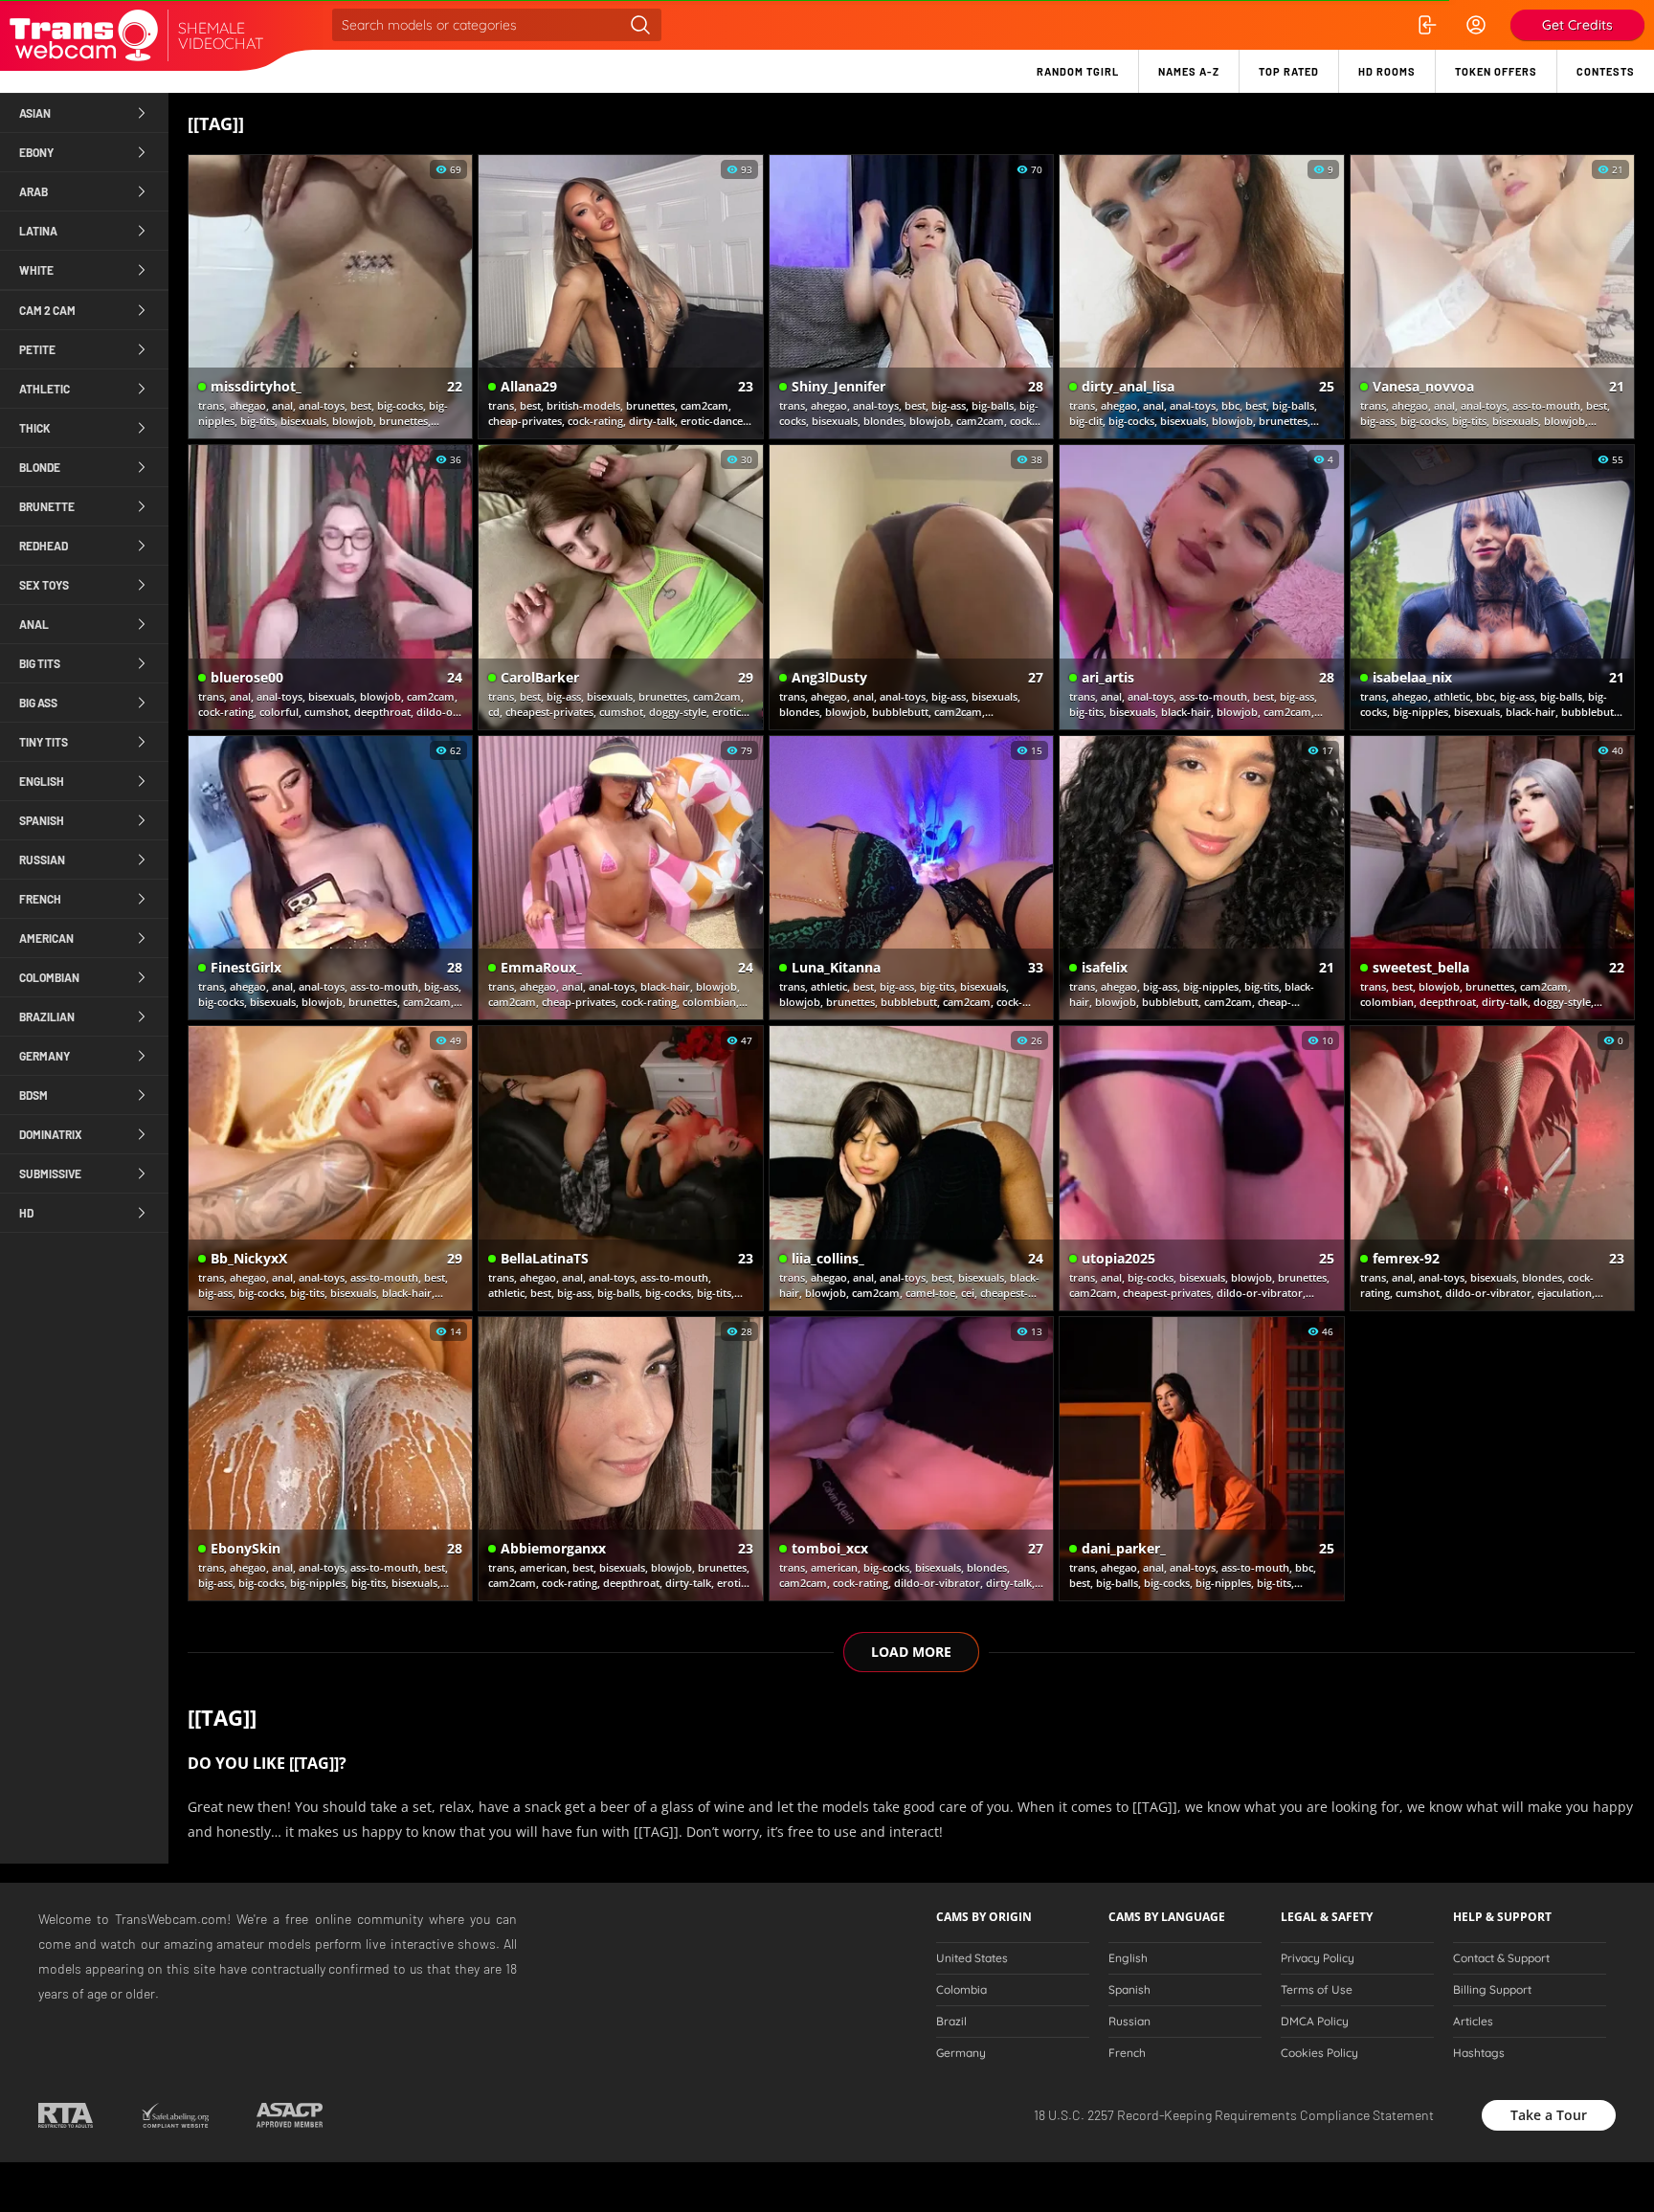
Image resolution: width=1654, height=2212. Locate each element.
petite (37, 349)
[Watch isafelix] (1201, 878)
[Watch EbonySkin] (330, 1459)
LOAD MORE (911, 1652)
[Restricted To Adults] (66, 2115)
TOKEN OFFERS (1496, 71)
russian (42, 860)
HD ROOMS (1387, 71)
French (1127, 2053)
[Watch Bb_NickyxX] (330, 1168)
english (42, 781)
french (40, 899)
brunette (47, 506)
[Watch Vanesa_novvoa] (1492, 297)
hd (26, 1213)
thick (35, 428)
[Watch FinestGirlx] (330, 878)
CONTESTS (1606, 71)
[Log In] (1426, 25)
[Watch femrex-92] (1492, 1168)
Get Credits (1577, 25)
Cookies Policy (1319, 2053)
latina (38, 231)
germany (45, 1056)
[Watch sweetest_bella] (1492, 878)
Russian (1129, 2022)
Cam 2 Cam (47, 310)
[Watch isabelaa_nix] (1492, 587)
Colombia (961, 1990)
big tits (40, 663)
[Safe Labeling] (175, 2115)
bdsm (34, 1095)
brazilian (47, 1017)
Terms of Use (1317, 1990)
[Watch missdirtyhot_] (330, 297)
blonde (40, 467)
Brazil (951, 2022)
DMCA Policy (1315, 2022)
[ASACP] (290, 2115)
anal (34, 624)
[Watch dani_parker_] (1201, 1459)
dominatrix (51, 1134)
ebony (36, 152)
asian (35, 113)
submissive (50, 1173)
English (1128, 1958)
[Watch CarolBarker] (620, 587)
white (36, 270)
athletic (45, 389)
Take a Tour (1549, 2115)
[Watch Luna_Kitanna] (911, 878)
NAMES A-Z (1189, 71)
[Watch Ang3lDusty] (911, 587)
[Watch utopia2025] (1201, 1168)
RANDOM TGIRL (1078, 71)
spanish (42, 820)
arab (34, 191)
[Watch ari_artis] (1201, 587)
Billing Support (1492, 1990)
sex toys (44, 585)
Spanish (1129, 1990)
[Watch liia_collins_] (911, 1168)
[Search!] (640, 25)
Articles (1473, 2022)
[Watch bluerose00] (330, 587)
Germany (961, 2053)
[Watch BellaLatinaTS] (620, 1168)
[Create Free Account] (1476, 25)
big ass (38, 703)
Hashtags (1479, 2053)
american (46, 938)
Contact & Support (1501, 1958)
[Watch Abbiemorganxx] (620, 1459)
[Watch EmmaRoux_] (620, 878)
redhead (44, 546)
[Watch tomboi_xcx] (911, 1459)
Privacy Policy (1318, 1958)
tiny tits (44, 742)
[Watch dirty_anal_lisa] (1201, 297)
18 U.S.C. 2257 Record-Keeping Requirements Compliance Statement (1234, 2115)
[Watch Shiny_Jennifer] (911, 297)
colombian (49, 977)
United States (972, 1958)
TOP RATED (1289, 71)
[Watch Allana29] (620, 297)
